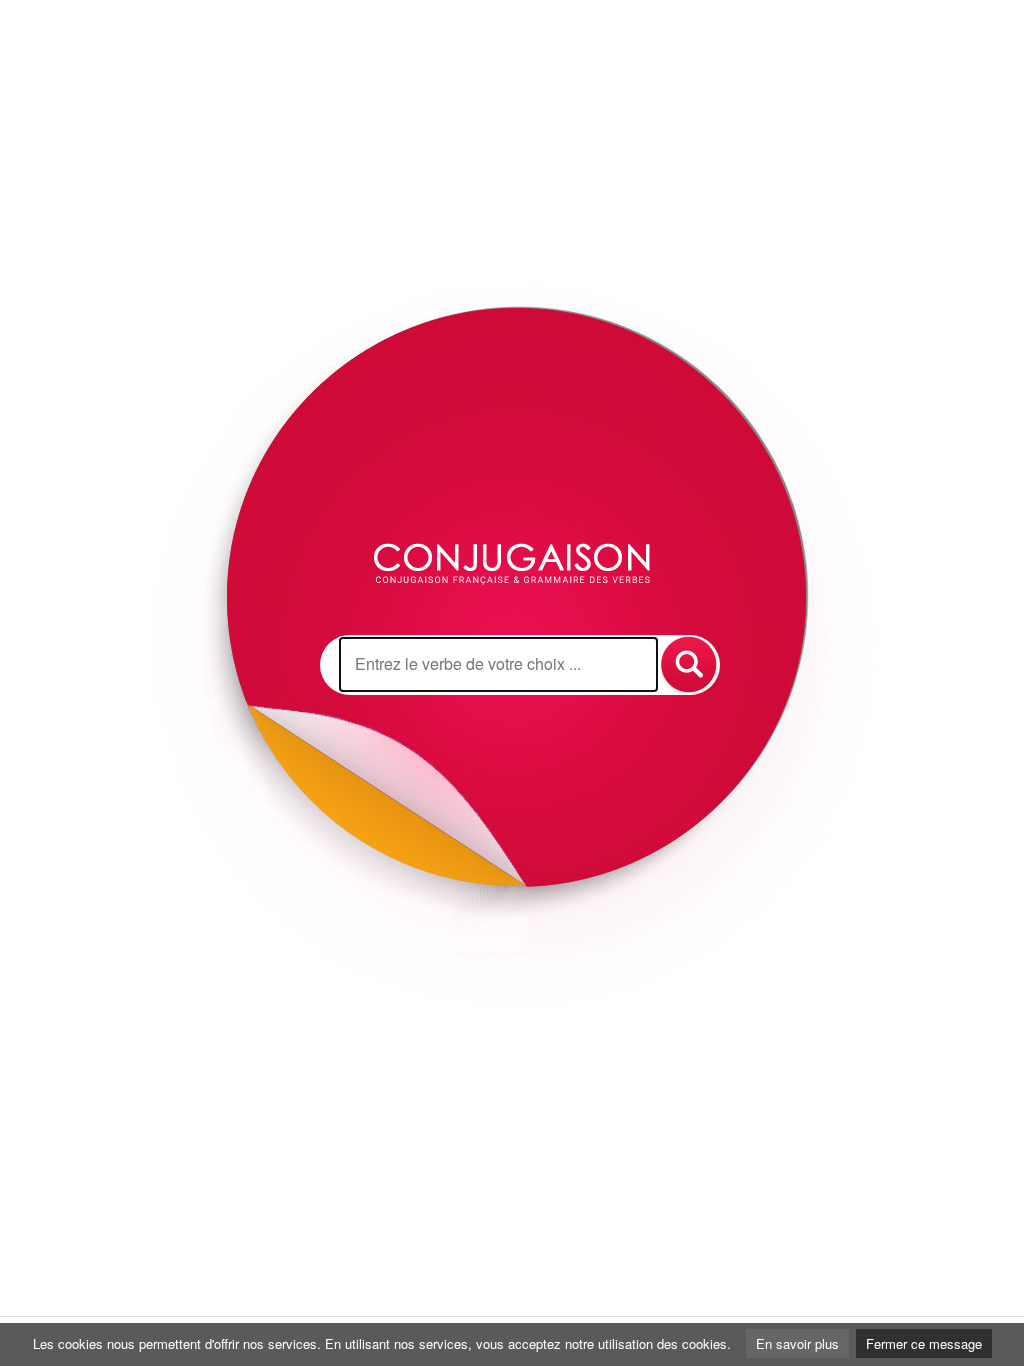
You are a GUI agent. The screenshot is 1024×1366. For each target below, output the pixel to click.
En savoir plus (797, 1343)
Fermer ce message (924, 1343)
